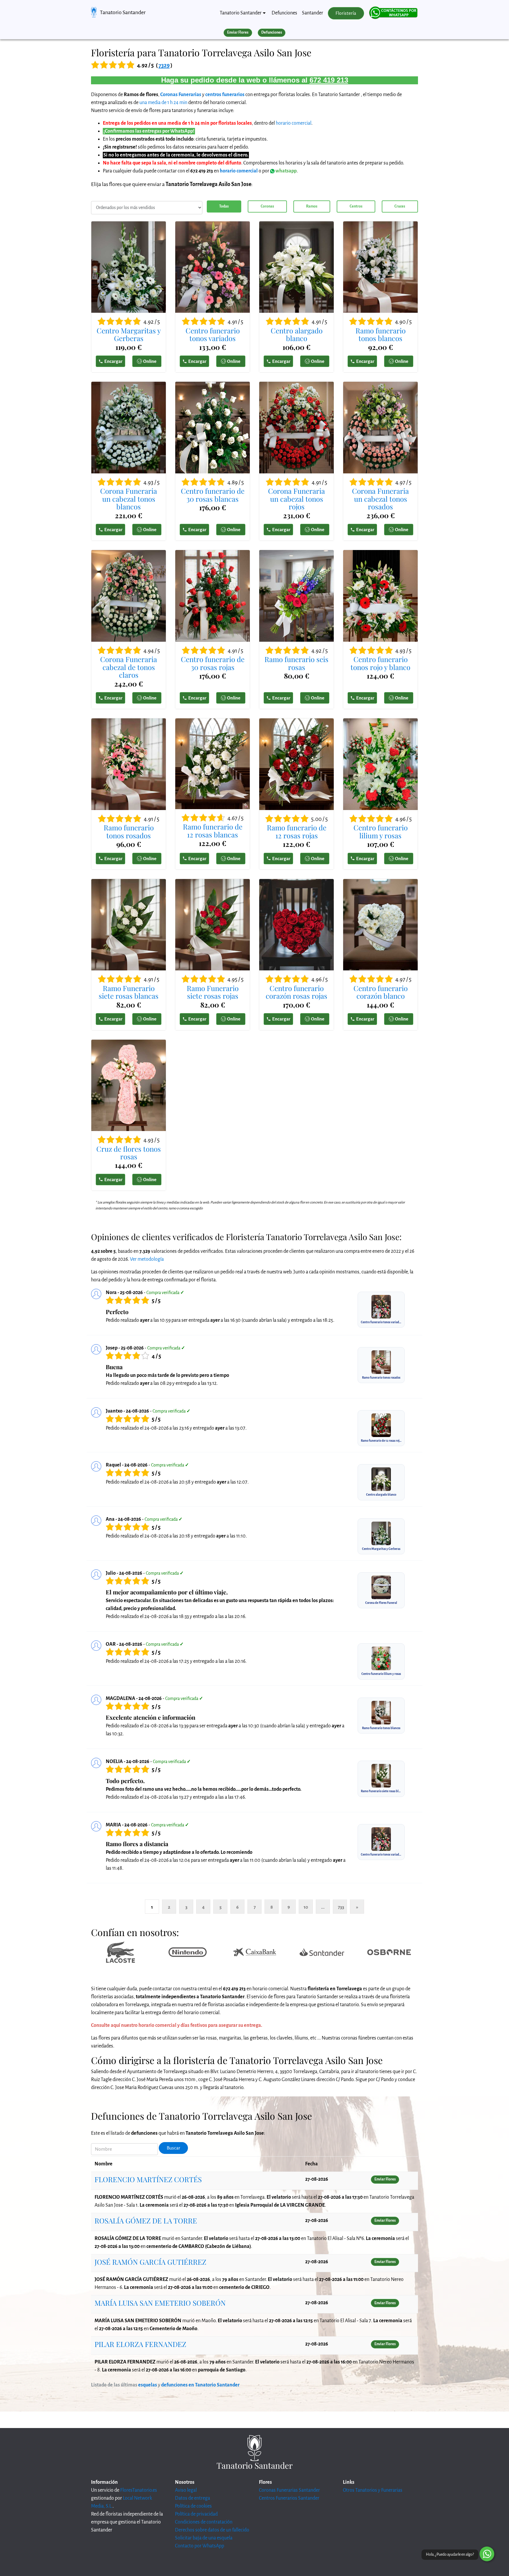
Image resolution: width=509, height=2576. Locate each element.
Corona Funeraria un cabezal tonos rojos (296, 499)
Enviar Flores (238, 32)
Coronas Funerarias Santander (289, 2490)
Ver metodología (147, 1259)
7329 (164, 65)
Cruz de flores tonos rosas (129, 1153)
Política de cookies (193, 2506)
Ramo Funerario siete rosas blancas (129, 992)
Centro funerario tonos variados (213, 334)
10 (306, 1907)
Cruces (400, 206)
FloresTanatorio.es (139, 2490)
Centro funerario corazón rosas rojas (296, 992)
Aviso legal (186, 2490)
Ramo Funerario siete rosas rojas (213, 992)
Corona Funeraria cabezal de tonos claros (129, 667)
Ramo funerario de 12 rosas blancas (213, 831)
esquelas (148, 2385)
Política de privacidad (196, 2514)
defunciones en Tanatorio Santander (200, 2385)
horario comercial (294, 123)
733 (341, 1907)
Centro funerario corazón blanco (381, 992)
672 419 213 (329, 80)
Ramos (312, 206)
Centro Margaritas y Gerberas (129, 334)
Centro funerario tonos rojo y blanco (380, 663)
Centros (356, 206)
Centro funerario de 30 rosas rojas (213, 663)
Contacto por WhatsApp (200, 2546)
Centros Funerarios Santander (289, 2498)
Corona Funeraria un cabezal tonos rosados (380, 499)
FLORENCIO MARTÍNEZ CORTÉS (148, 2179)
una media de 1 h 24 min (163, 103)
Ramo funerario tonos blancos (381, 334)
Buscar (173, 2148)
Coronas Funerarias (181, 95)
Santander (313, 13)
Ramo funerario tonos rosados (129, 831)
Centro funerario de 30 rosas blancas (213, 495)
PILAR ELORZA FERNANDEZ (140, 2344)
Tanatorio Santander (123, 12)
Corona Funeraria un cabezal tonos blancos (129, 499)
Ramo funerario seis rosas (296, 663)
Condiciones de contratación (204, 2522)
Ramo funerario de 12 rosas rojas (297, 831)
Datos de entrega (192, 2498)
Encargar (113, 361)
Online (150, 361)
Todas (224, 206)
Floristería (346, 13)
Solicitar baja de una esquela (204, 2538)
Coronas (267, 206)
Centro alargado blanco (297, 334)
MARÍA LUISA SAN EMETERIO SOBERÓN (160, 2303)
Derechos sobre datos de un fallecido (212, 2530)
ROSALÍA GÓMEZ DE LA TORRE (146, 2221)
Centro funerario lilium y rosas (381, 831)
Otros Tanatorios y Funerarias (373, 2490)
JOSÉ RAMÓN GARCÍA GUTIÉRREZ (150, 2262)
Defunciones (284, 13)
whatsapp (286, 171)
